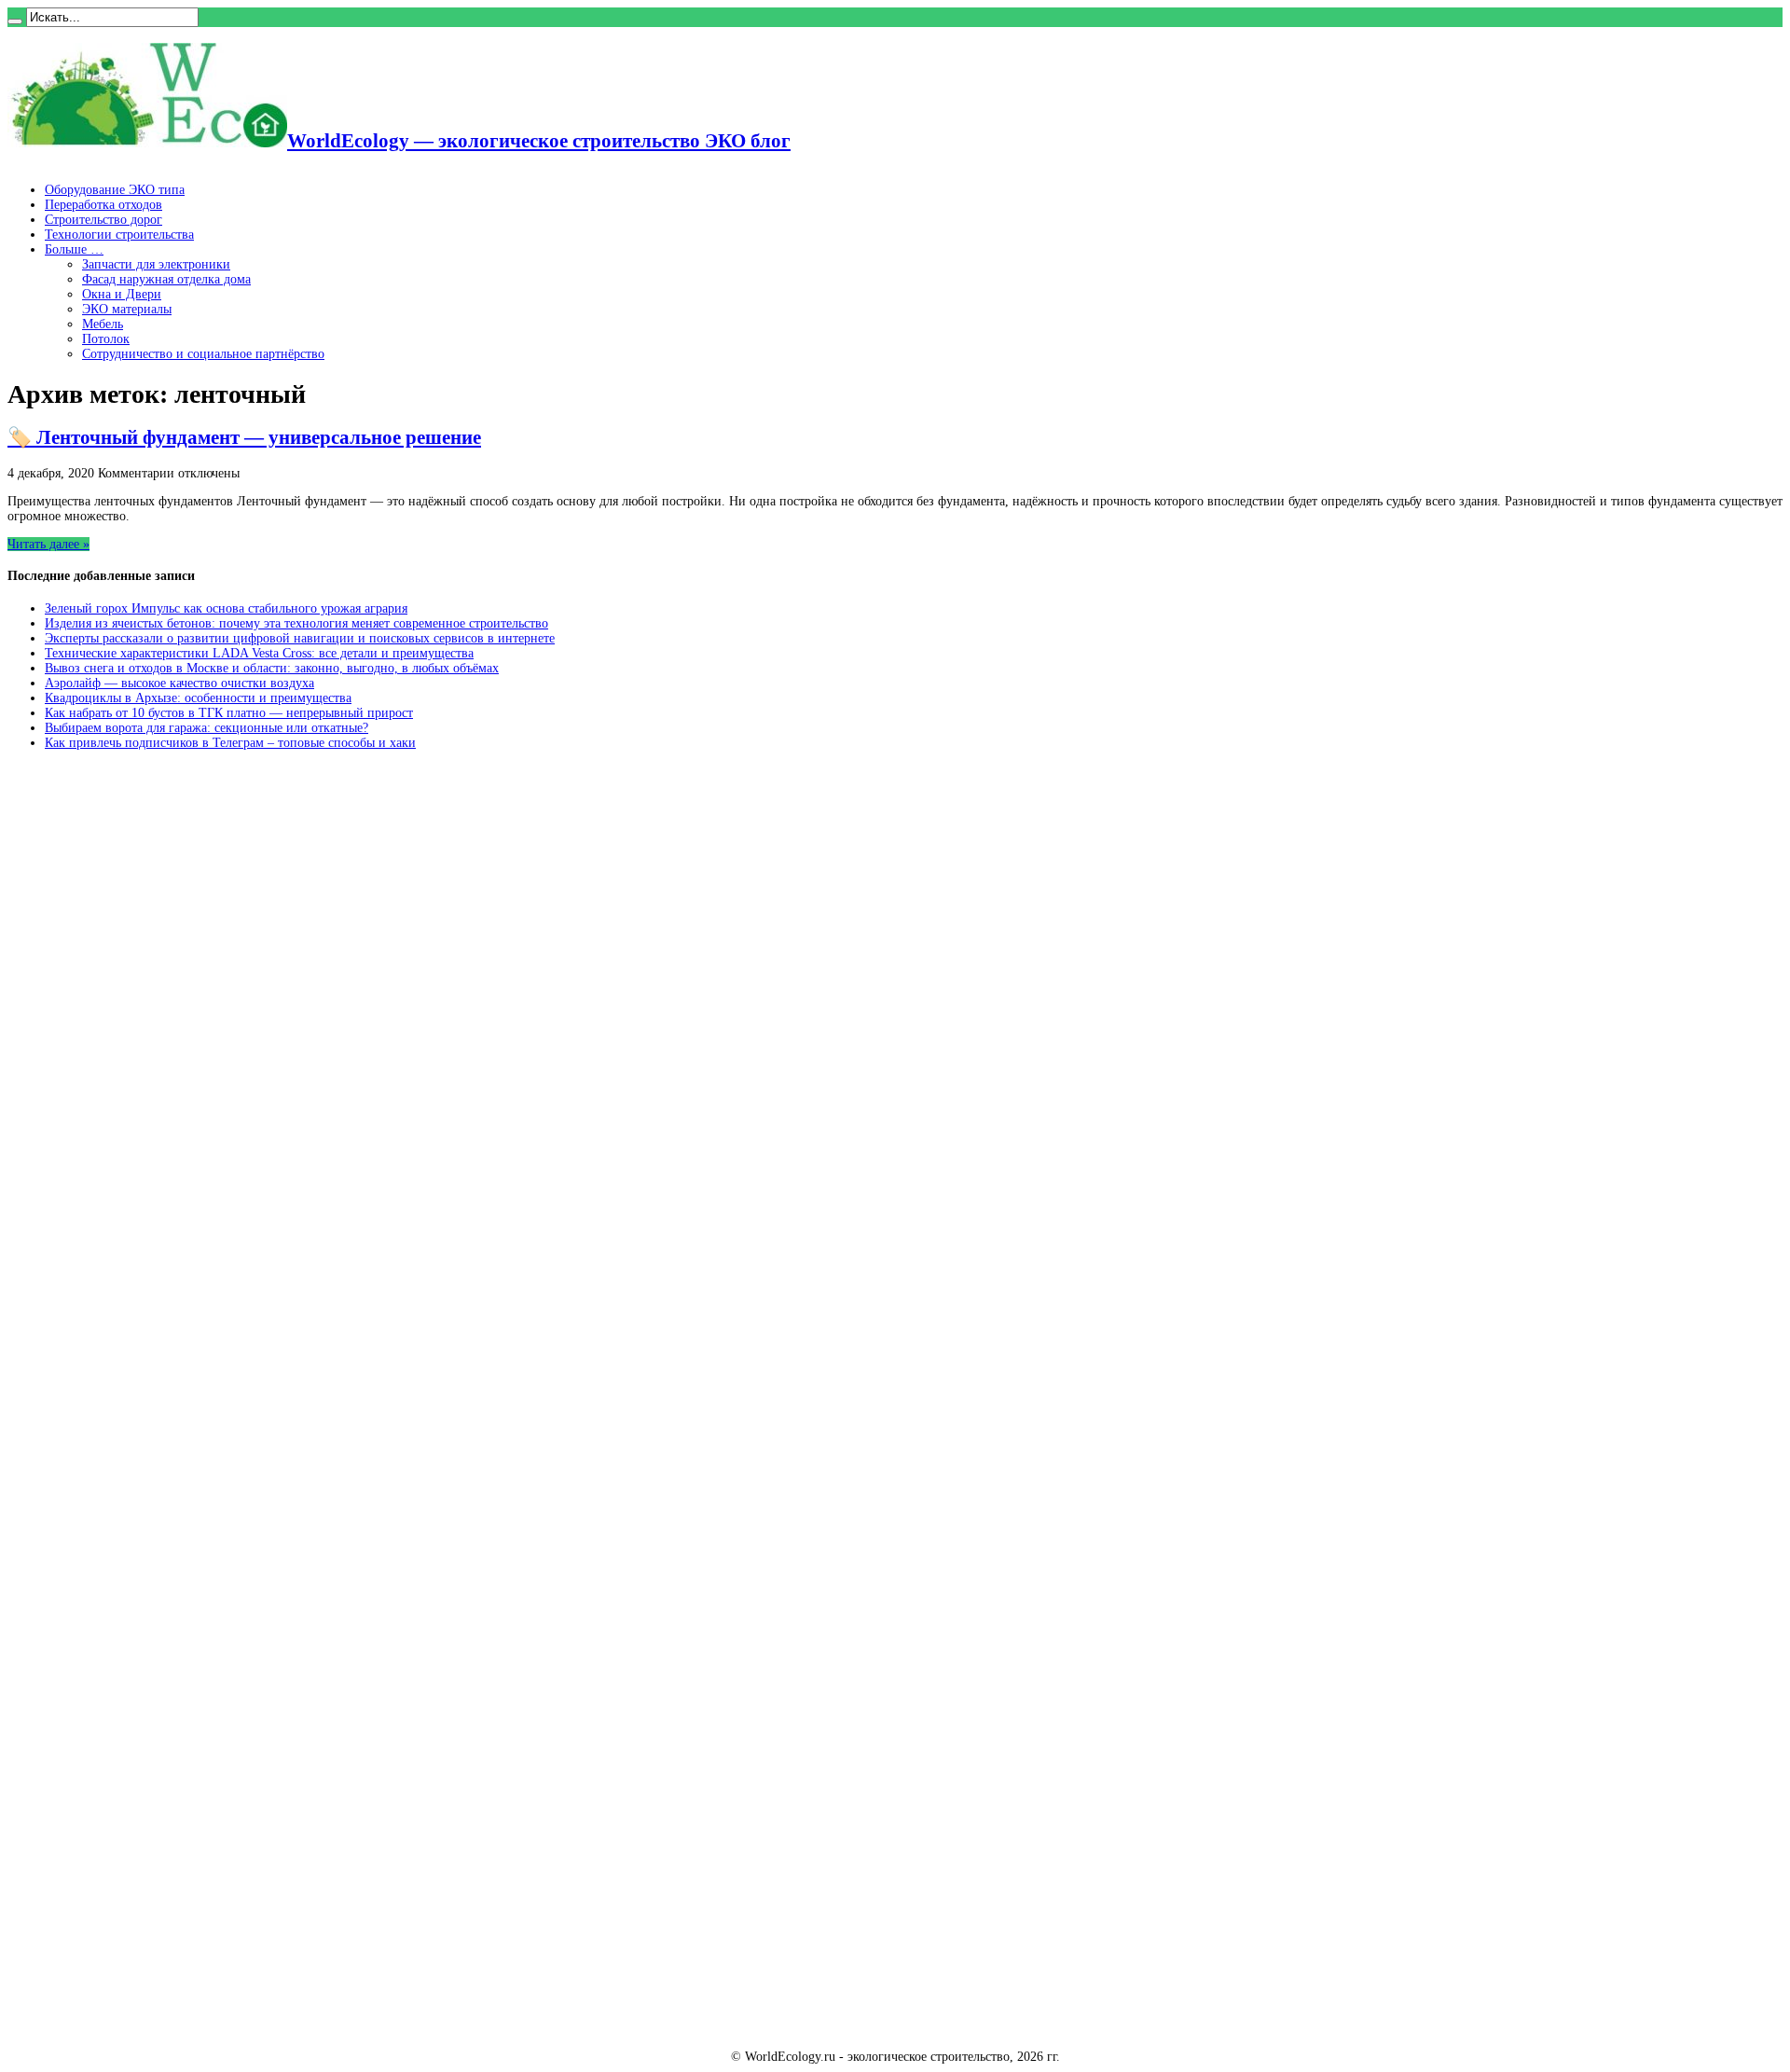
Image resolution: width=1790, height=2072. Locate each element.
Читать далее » (48, 544)
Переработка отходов (103, 205)
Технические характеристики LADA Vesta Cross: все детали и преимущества (259, 653)
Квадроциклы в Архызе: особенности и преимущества (198, 698)
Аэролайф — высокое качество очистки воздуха (179, 683)
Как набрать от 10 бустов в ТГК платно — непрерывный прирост (229, 713)
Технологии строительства (119, 235)
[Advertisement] (147, 1048)
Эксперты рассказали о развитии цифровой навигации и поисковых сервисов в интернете (300, 638)
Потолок (106, 339)
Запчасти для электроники (156, 264)
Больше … (74, 249)
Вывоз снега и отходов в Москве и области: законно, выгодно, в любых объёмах (272, 668)
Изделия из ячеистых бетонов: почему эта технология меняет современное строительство (296, 623)
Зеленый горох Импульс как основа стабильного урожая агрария (226, 608)
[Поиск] (15, 21)
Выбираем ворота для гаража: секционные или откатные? (207, 728)
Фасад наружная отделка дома (166, 279)
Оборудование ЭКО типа (115, 190)
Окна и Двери (122, 294)
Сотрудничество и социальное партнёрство (203, 354)
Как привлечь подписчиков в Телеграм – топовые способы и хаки (230, 743)
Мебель (103, 324)
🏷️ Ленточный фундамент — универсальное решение (244, 437)
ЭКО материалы (127, 309)
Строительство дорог (103, 220)
